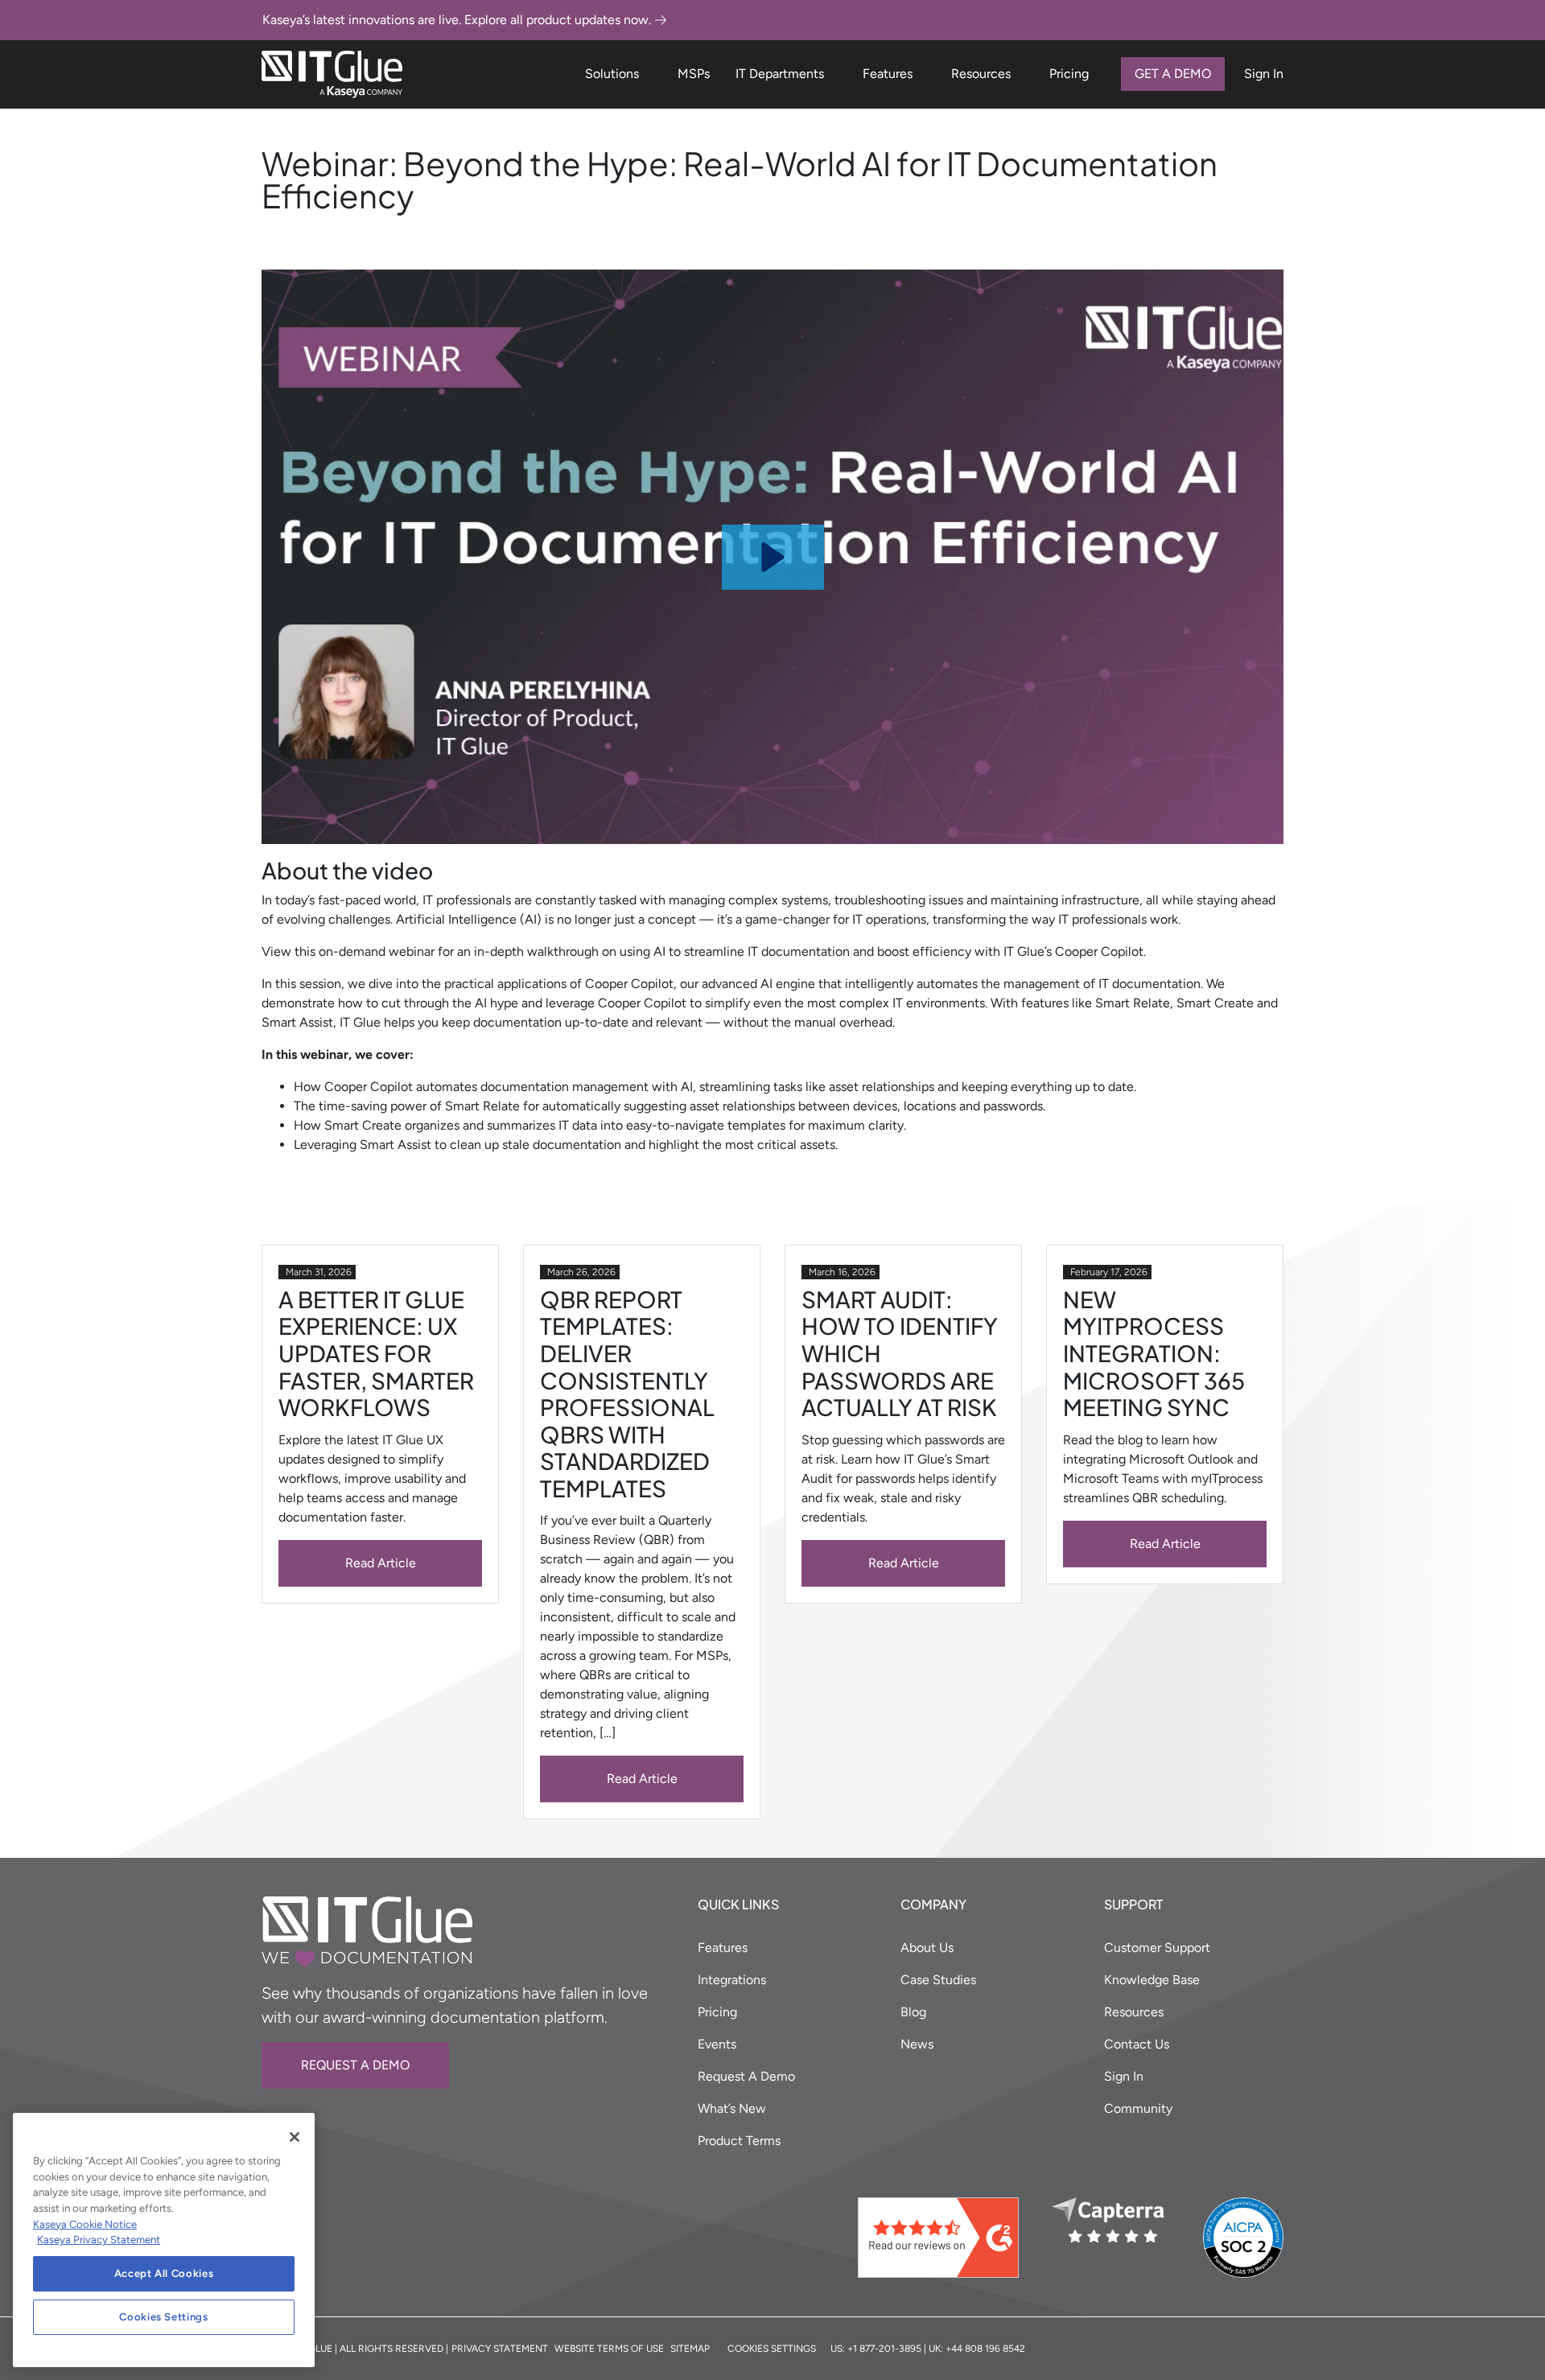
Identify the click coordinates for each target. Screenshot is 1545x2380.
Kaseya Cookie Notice (85, 2224)
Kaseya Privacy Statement (99, 2240)
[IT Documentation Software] (332, 74)
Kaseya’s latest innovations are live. (457, 20)
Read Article (381, 1563)
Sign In (1264, 74)
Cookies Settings (164, 2317)
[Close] (295, 2137)
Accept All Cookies (164, 2273)
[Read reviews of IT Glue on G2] (948, 2238)
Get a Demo (1173, 74)
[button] (773, 557)
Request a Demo (355, 2065)
